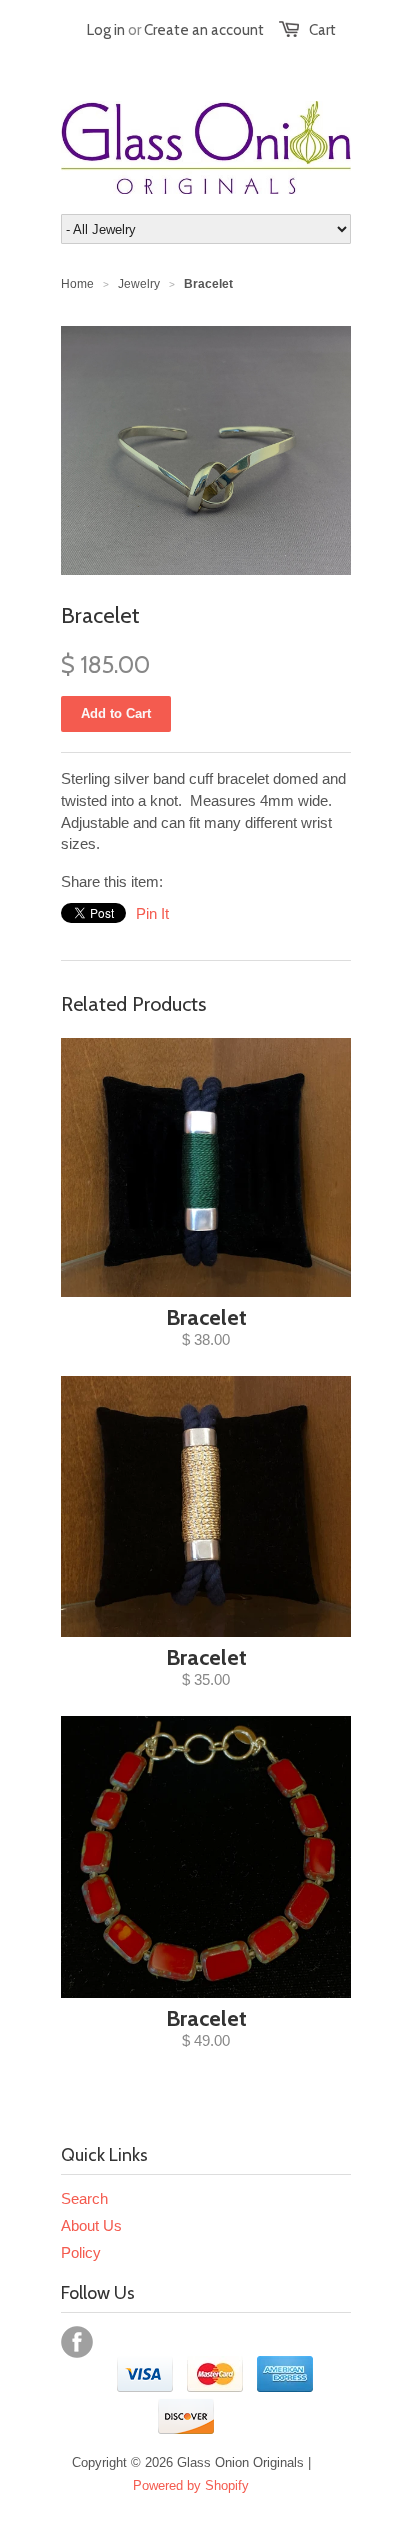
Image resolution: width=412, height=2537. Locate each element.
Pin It (152, 913)
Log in (106, 30)
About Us (91, 2225)
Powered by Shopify (191, 2485)
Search (84, 2198)
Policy (81, 2252)
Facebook (77, 2342)
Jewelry (139, 284)
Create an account (204, 30)
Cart (322, 30)
